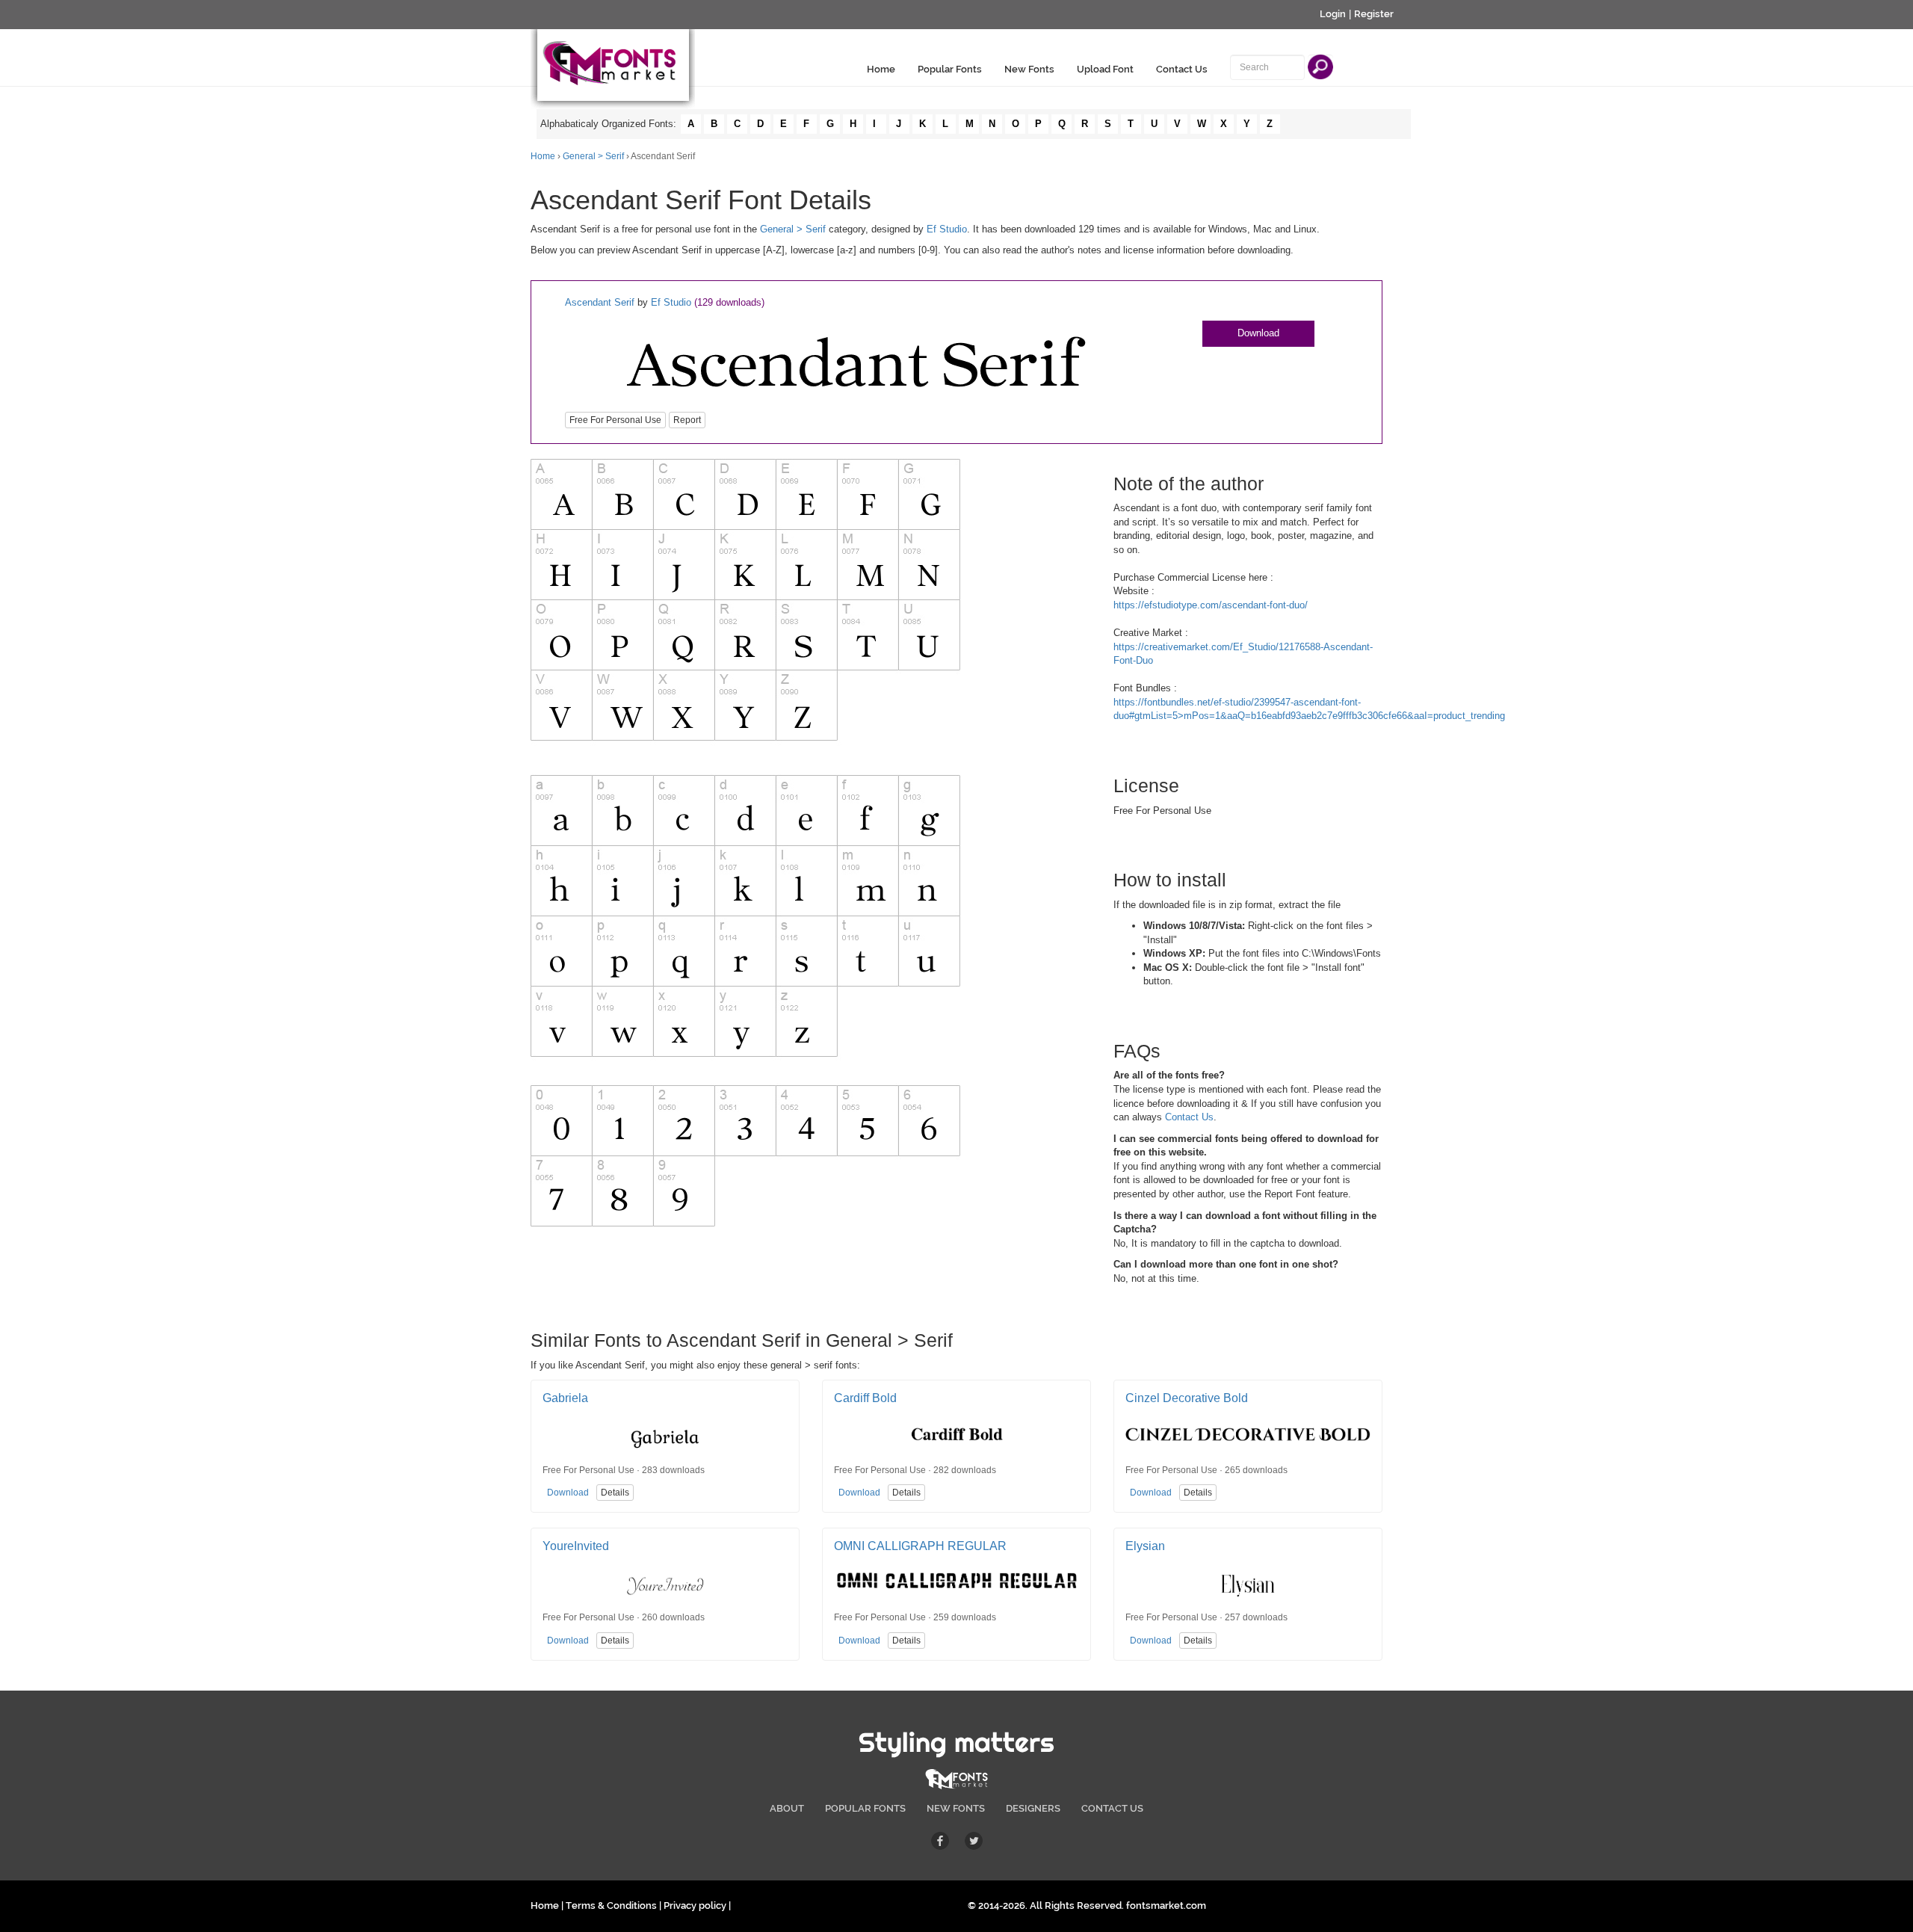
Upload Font (1105, 69)
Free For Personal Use (615, 420)
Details (615, 1493)
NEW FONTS (956, 1808)
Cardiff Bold (865, 1398)
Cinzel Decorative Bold (1187, 1398)
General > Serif (593, 156)
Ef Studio (947, 229)
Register (1374, 14)
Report (687, 420)
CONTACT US (1112, 1808)
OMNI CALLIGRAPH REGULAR (920, 1546)
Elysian (1145, 1546)
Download (1258, 333)
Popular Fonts (950, 69)
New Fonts (1029, 69)
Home (881, 69)
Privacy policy (695, 1905)
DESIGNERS (1033, 1808)
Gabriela (565, 1398)
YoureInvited (576, 1546)
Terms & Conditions (611, 1905)
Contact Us (1182, 69)
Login (1333, 14)
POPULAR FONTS (865, 1808)
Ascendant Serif (600, 302)
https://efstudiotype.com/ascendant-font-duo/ (1211, 605)
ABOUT (787, 1808)
